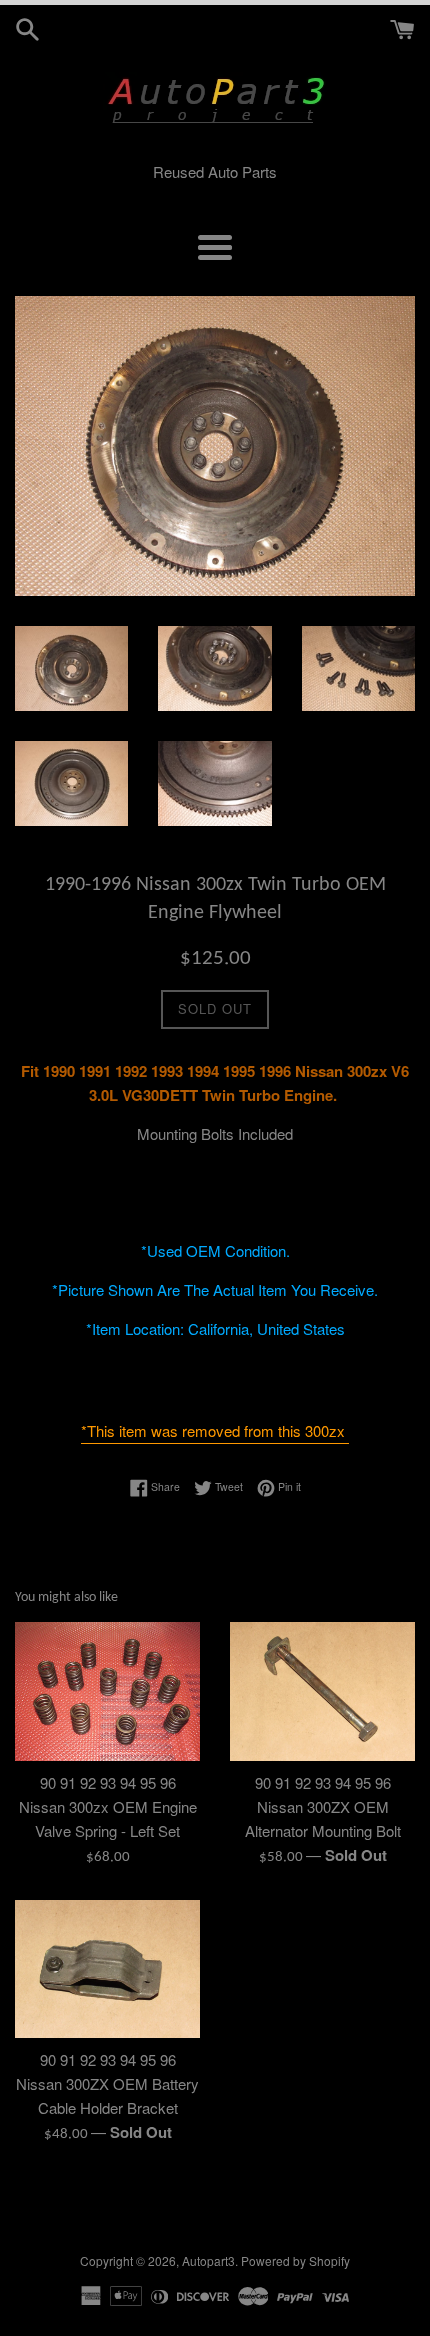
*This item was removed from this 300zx (215, 1430)
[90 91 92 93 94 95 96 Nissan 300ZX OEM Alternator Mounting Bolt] (322, 1691)
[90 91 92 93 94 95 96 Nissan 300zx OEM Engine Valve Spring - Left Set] (107, 1691)
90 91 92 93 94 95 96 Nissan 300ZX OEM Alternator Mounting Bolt (323, 1806)
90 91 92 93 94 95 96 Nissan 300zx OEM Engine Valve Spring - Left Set (108, 1806)
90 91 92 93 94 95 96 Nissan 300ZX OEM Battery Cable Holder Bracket (107, 2083)
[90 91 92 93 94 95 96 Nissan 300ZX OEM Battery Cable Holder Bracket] (107, 1969)
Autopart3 (208, 2260)
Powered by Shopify (295, 2260)
